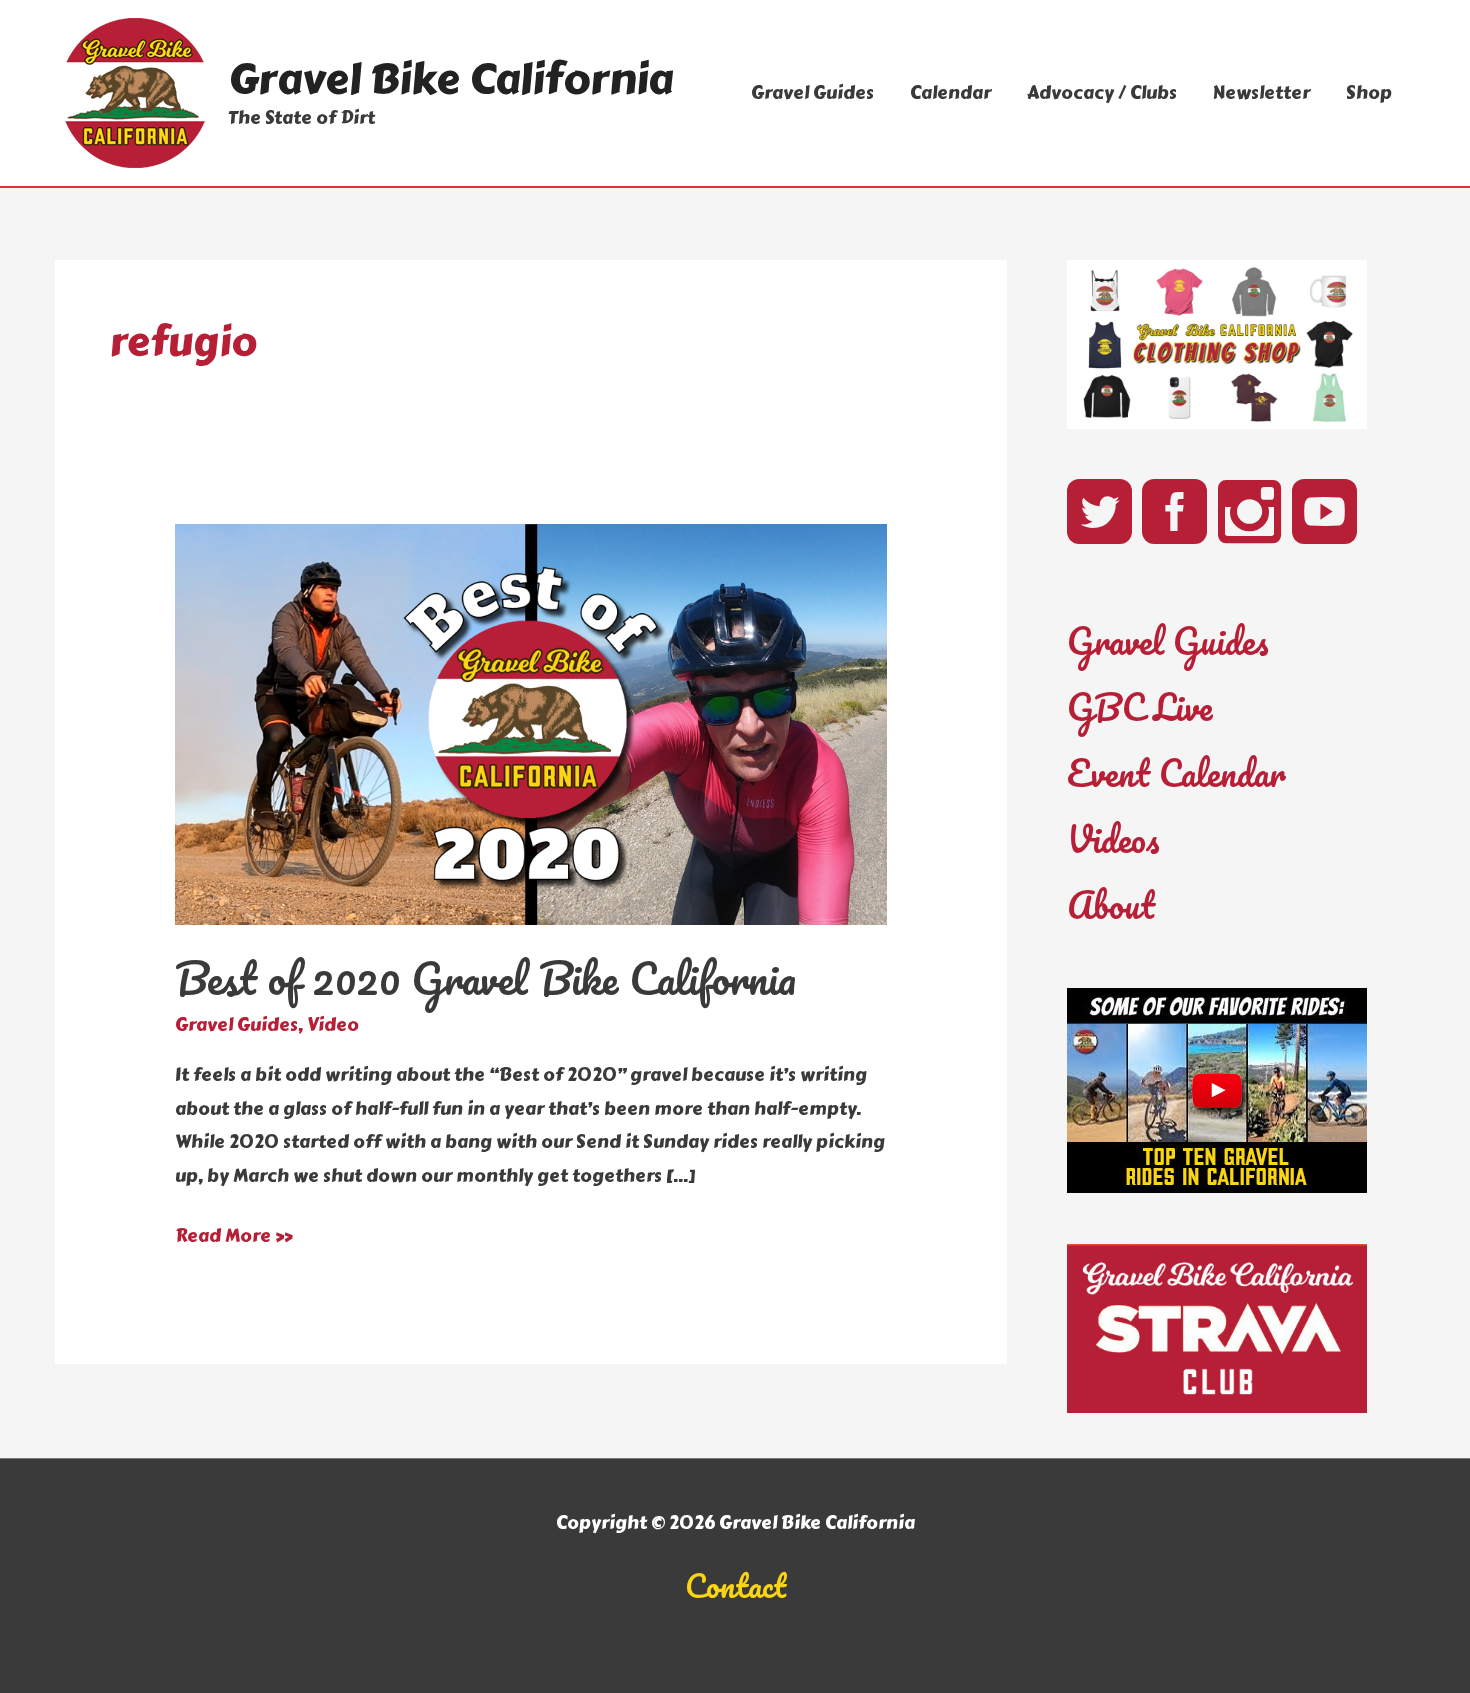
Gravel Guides (812, 93)
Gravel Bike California (450, 79)
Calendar (950, 93)
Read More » (234, 1237)
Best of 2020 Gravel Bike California (485, 978)
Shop (1369, 93)
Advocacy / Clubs (1102, 93)
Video (333, 1025)
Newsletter (1261, 93)
